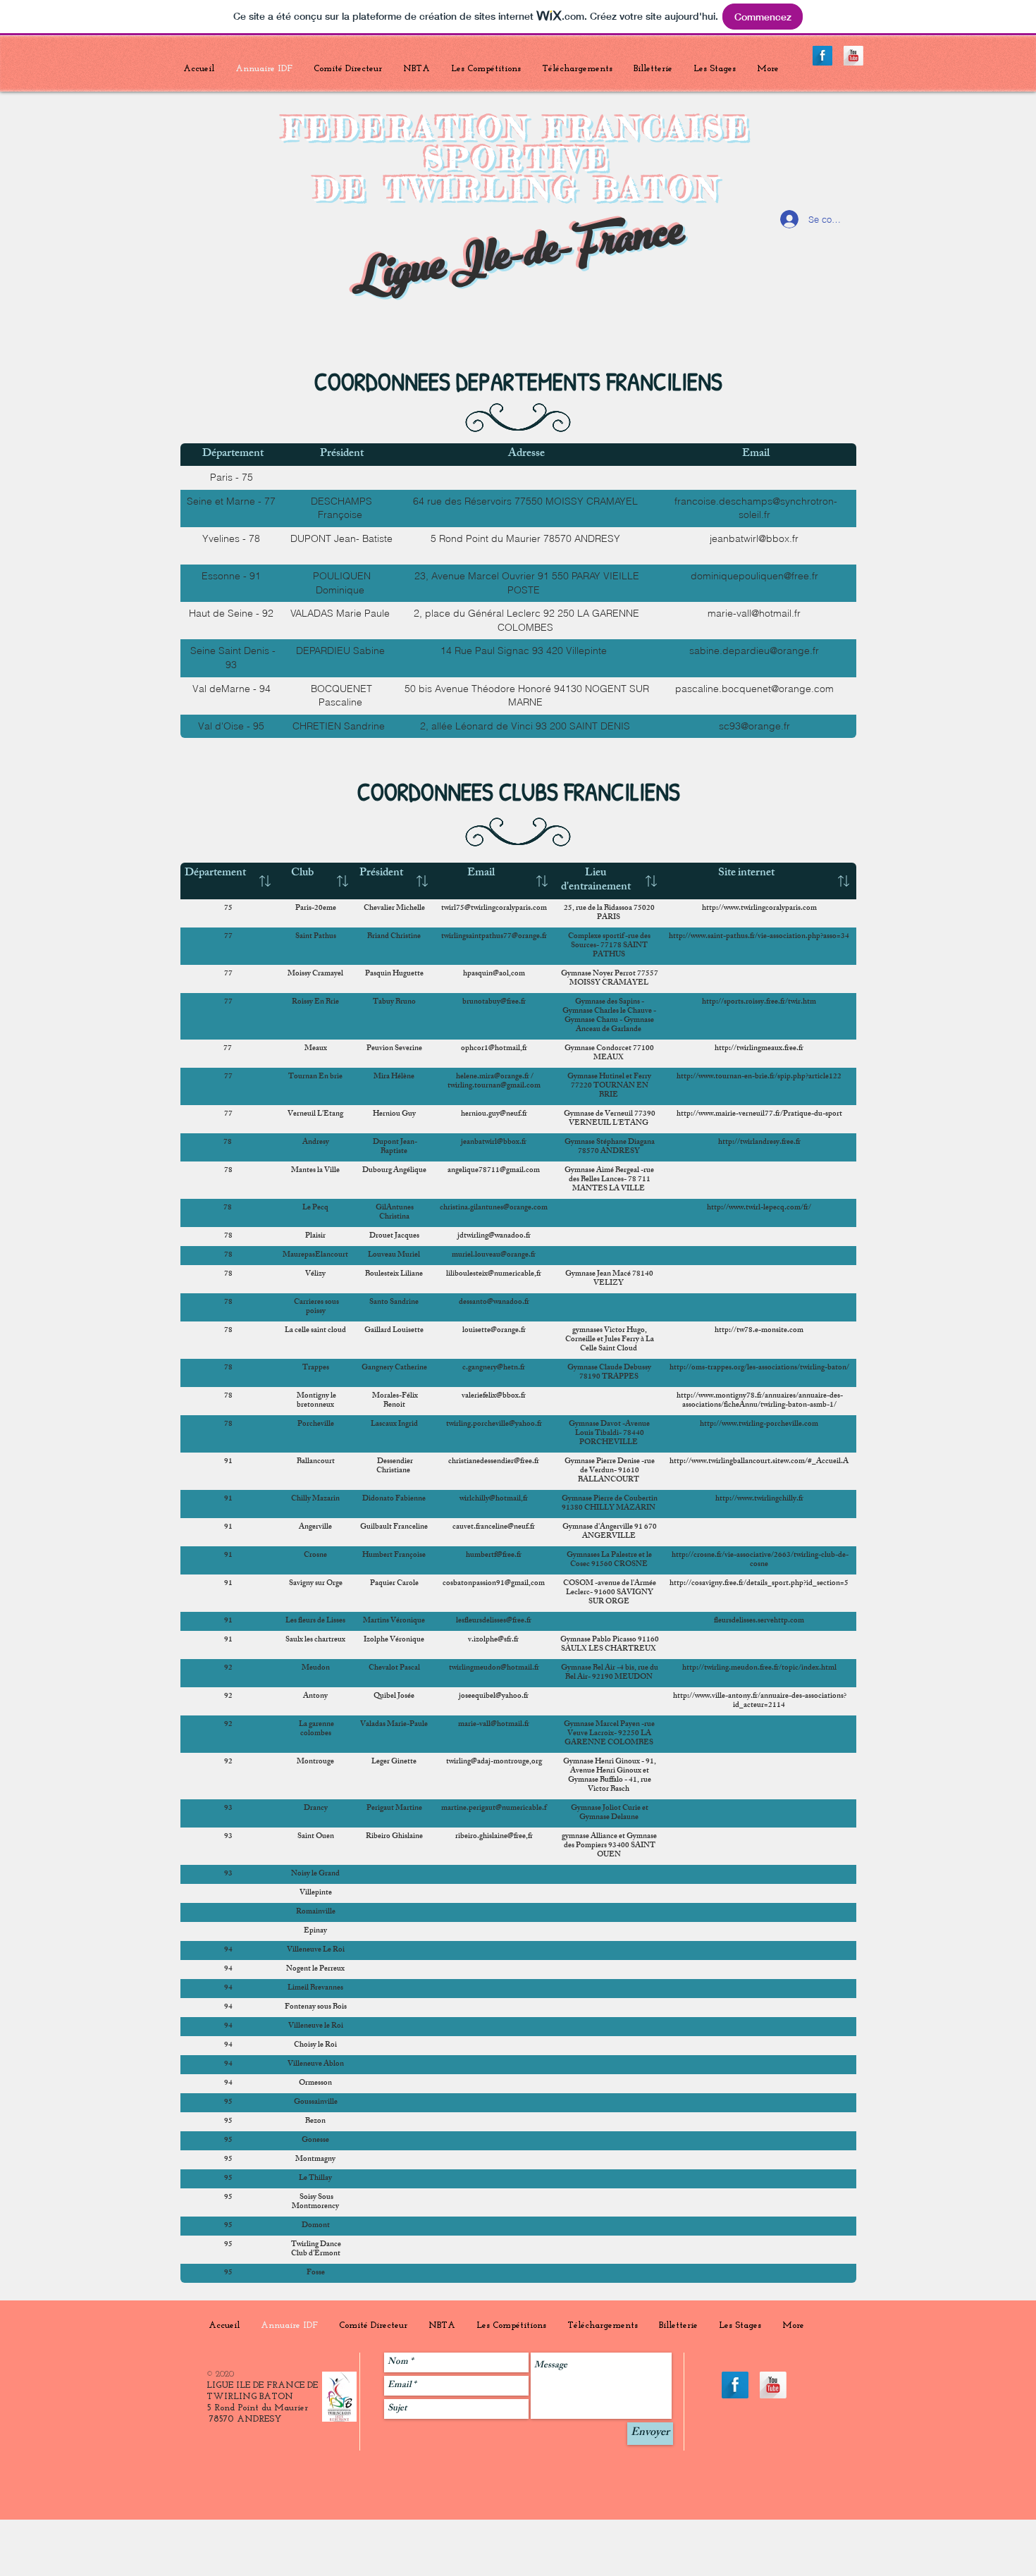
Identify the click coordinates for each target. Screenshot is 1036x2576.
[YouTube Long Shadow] (853, 56)
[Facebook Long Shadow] (822, 56)
